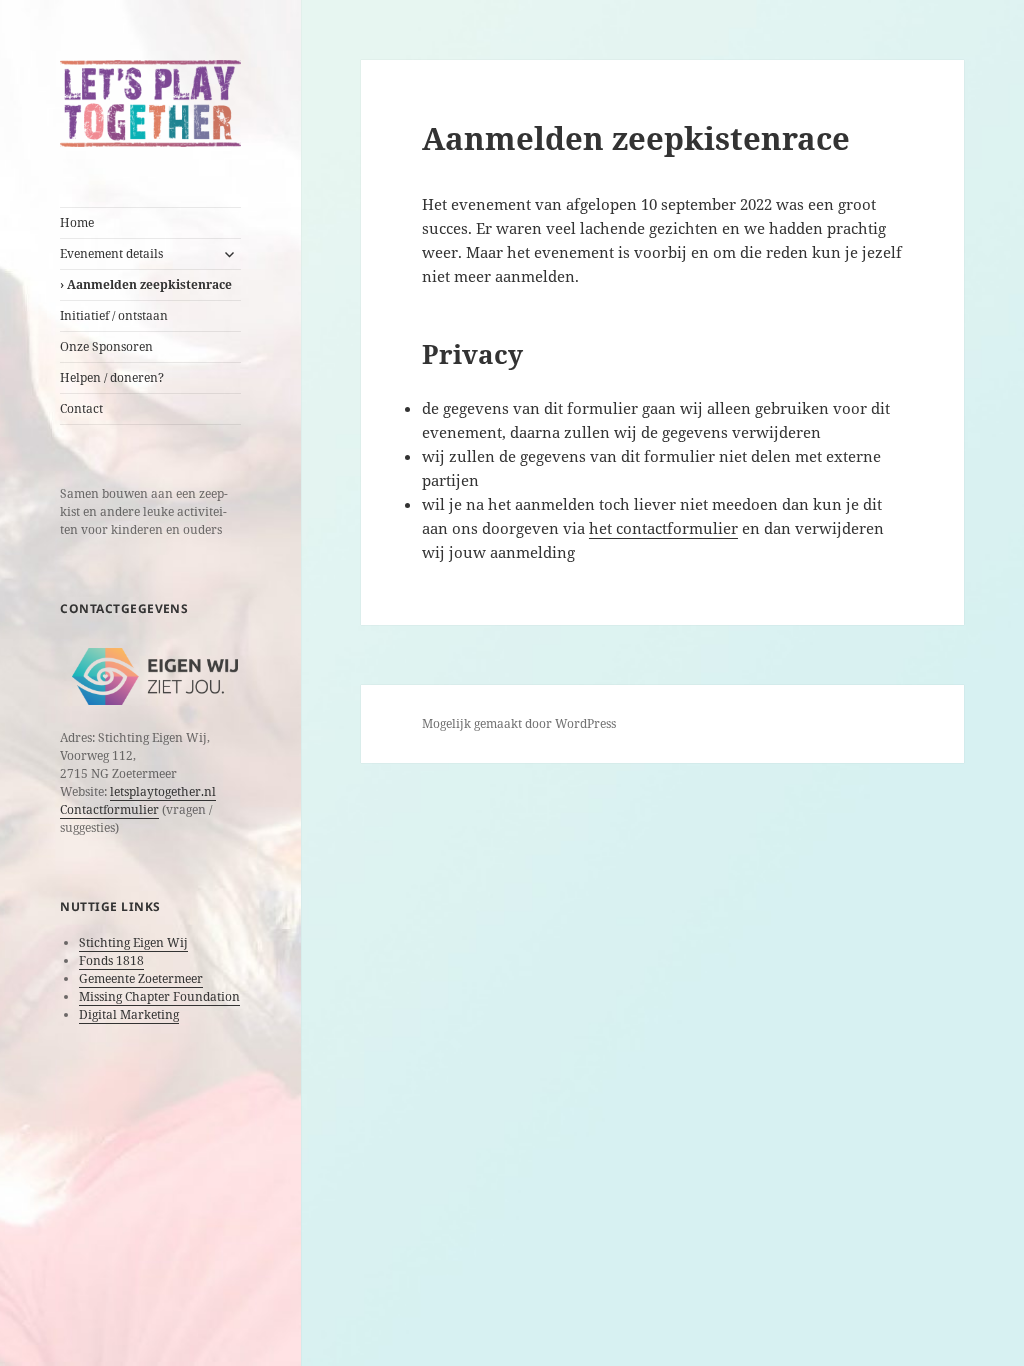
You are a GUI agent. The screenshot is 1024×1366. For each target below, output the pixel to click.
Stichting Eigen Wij (133, 942)
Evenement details (111, 253)
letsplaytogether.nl (163, 791)
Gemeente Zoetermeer (141, 978)
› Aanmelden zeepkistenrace (146, 284)
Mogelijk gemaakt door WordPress (519, 723)
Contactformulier (109, 809)
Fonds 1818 (111, 960)
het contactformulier (663, 528)
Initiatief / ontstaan (114, 315)
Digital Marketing (129, 1014)
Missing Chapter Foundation (159, 996)
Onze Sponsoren (106, 346)
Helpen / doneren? (112, 377)
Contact (81, 408)
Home (77, 222)
